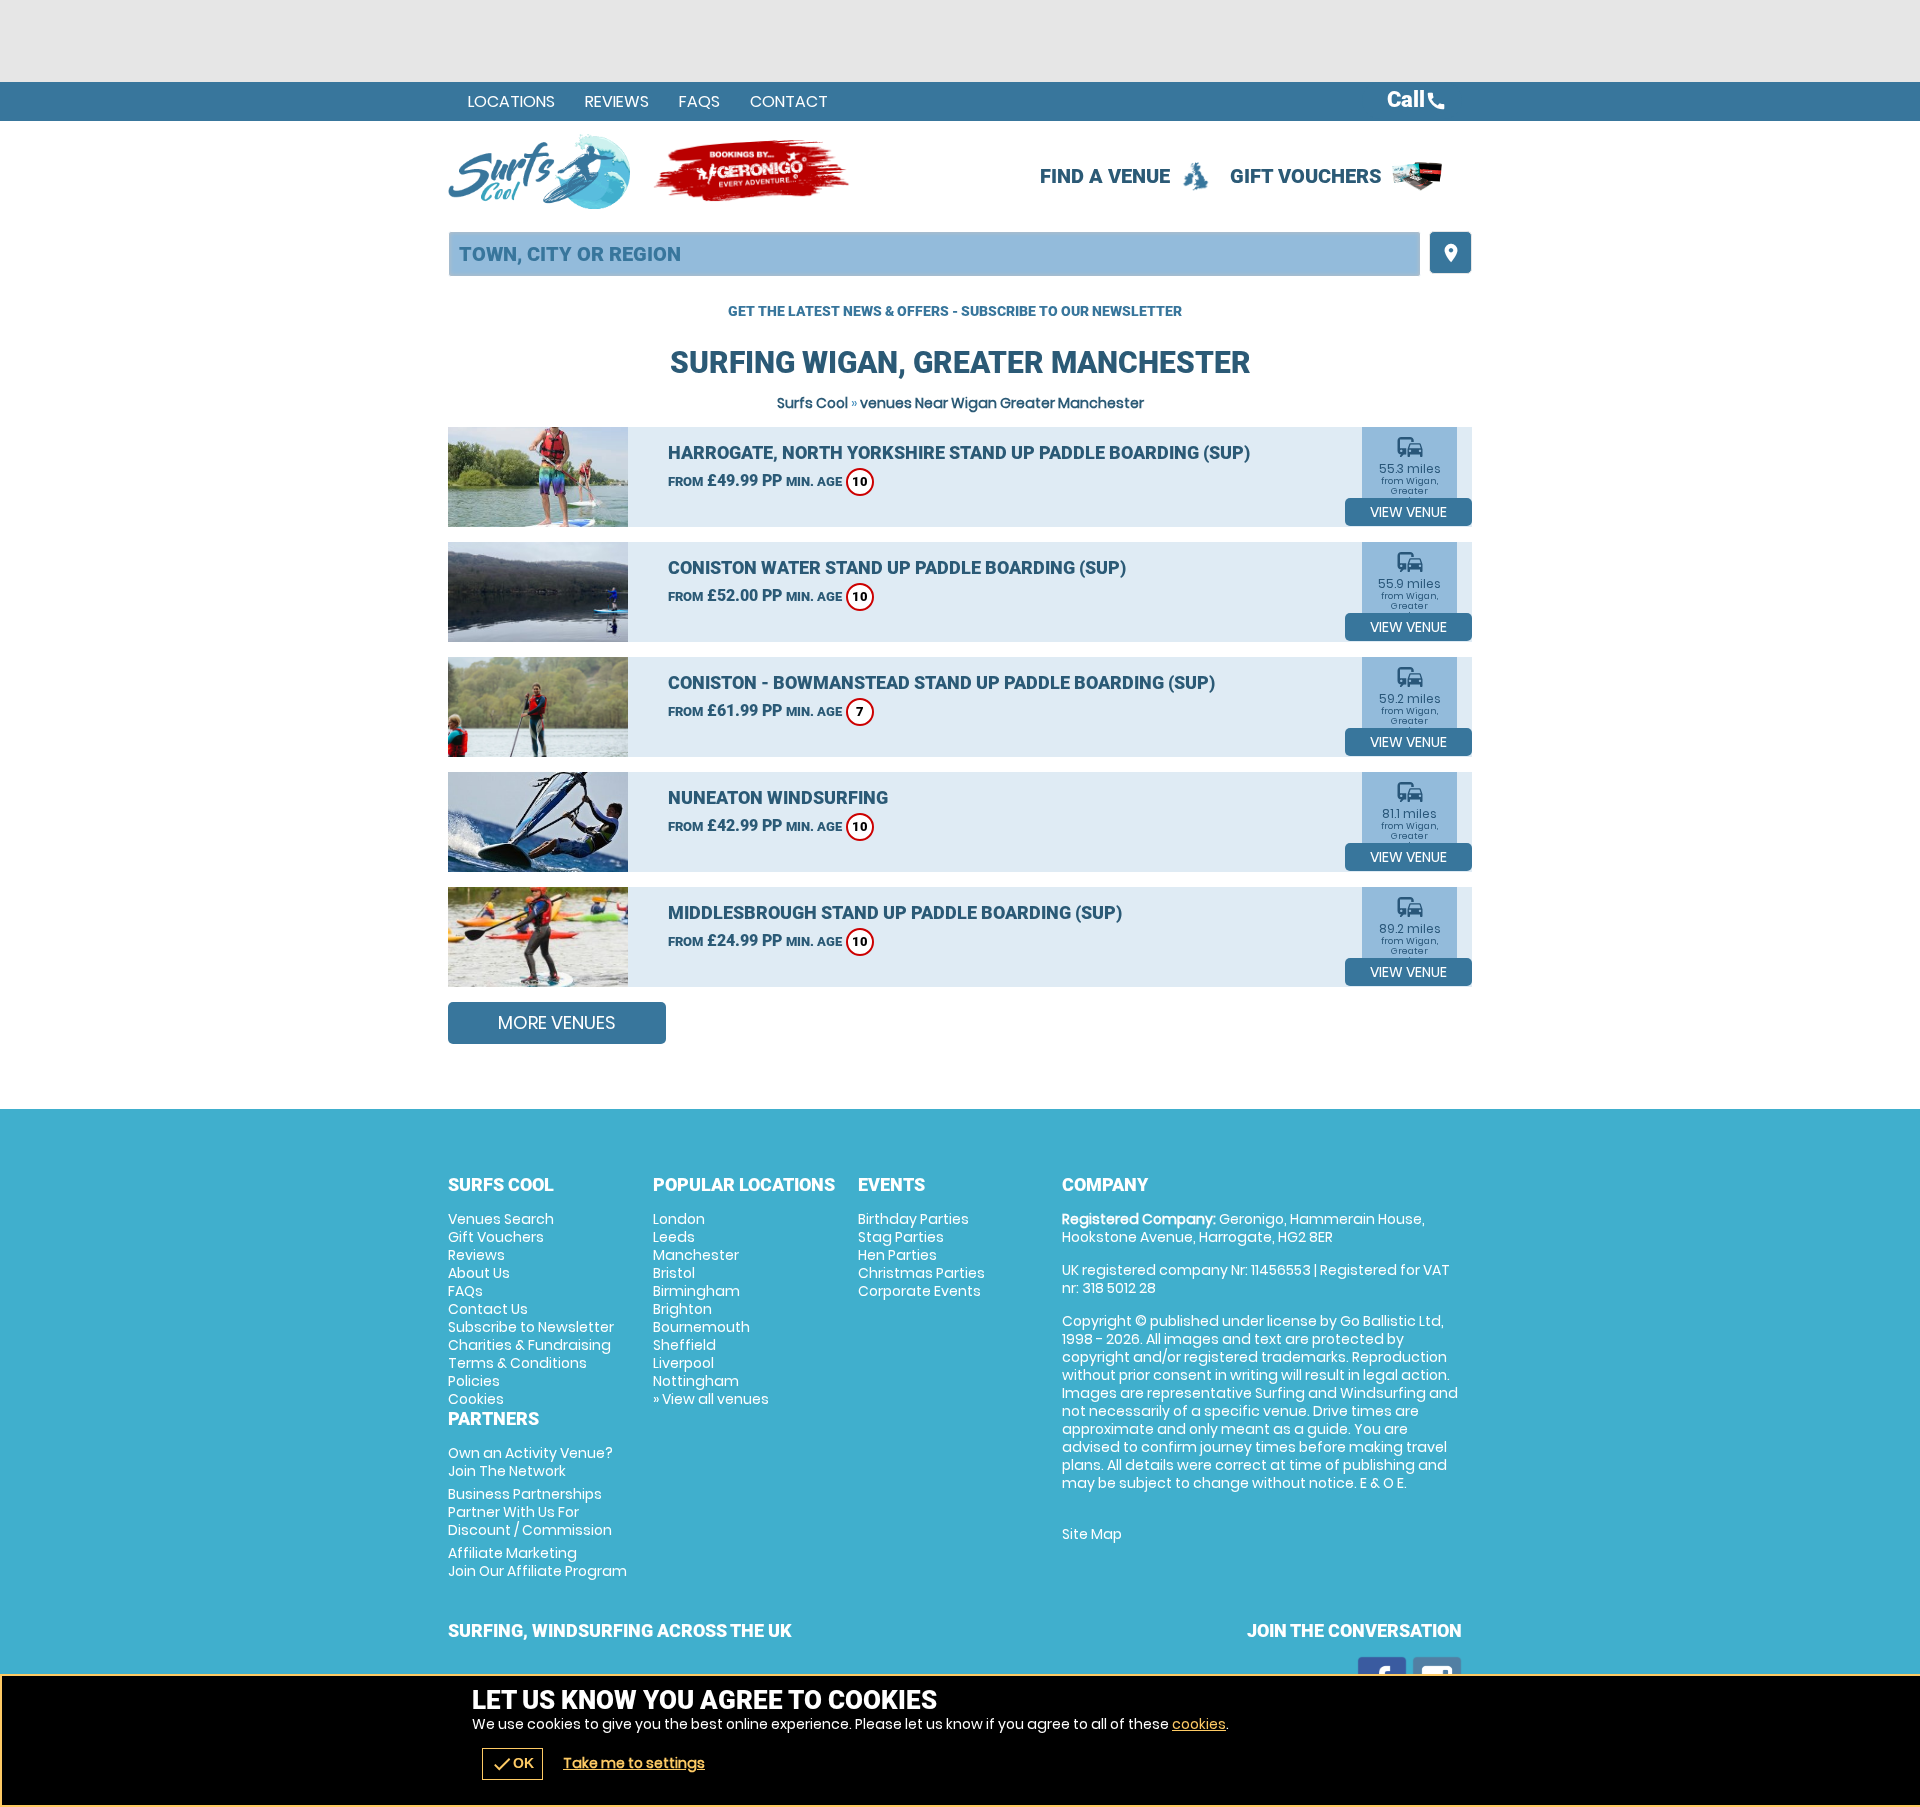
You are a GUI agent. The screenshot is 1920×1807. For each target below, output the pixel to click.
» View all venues (711, 1399)
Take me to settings (634, 1763)
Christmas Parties (921, 1273)
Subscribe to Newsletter (531, 1327)
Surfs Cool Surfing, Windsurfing (540, 171)
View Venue (1408, 512)
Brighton (682, 1309)
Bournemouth (701, 1327)
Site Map (1092, 1534)
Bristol (674, 1273)
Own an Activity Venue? (530, 1462)
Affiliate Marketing (537, 1562)
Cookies (476, 1399)
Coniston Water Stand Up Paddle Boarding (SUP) (897, 567)
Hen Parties (897, 1255)
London (679, 1219)
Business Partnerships (530, 1512)
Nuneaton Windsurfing (778, 797)
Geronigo (753, 171)
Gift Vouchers (1306, 176)
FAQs (699, 101)
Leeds (674, 1237)
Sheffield (684, 1345)
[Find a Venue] (934, 254)
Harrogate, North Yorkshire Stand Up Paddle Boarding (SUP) (959, 452)
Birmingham (696, 1291)
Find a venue (1105, 176)
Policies (474, 1381)
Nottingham (696, 1381)
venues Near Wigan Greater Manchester (1002, 403)
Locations (511, 101)
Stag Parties (901, 1237)
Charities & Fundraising (529, 1345)
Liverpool (683, 1363)
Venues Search (501, 1219)
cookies (1199, 1724)
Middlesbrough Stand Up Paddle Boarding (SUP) (895, 912)
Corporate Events (919, 1291)
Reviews (617, 101)
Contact (789, 101)
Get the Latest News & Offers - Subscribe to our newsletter (955, 311)
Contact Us (488, 1309)
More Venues (557, 1022)
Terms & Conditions (517, 1363)
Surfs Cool (812, 403)
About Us (479, 1273)
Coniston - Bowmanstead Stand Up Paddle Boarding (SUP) (941, 682)
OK (512, 1764)
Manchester (696, 1255)
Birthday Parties (913, 1219)
